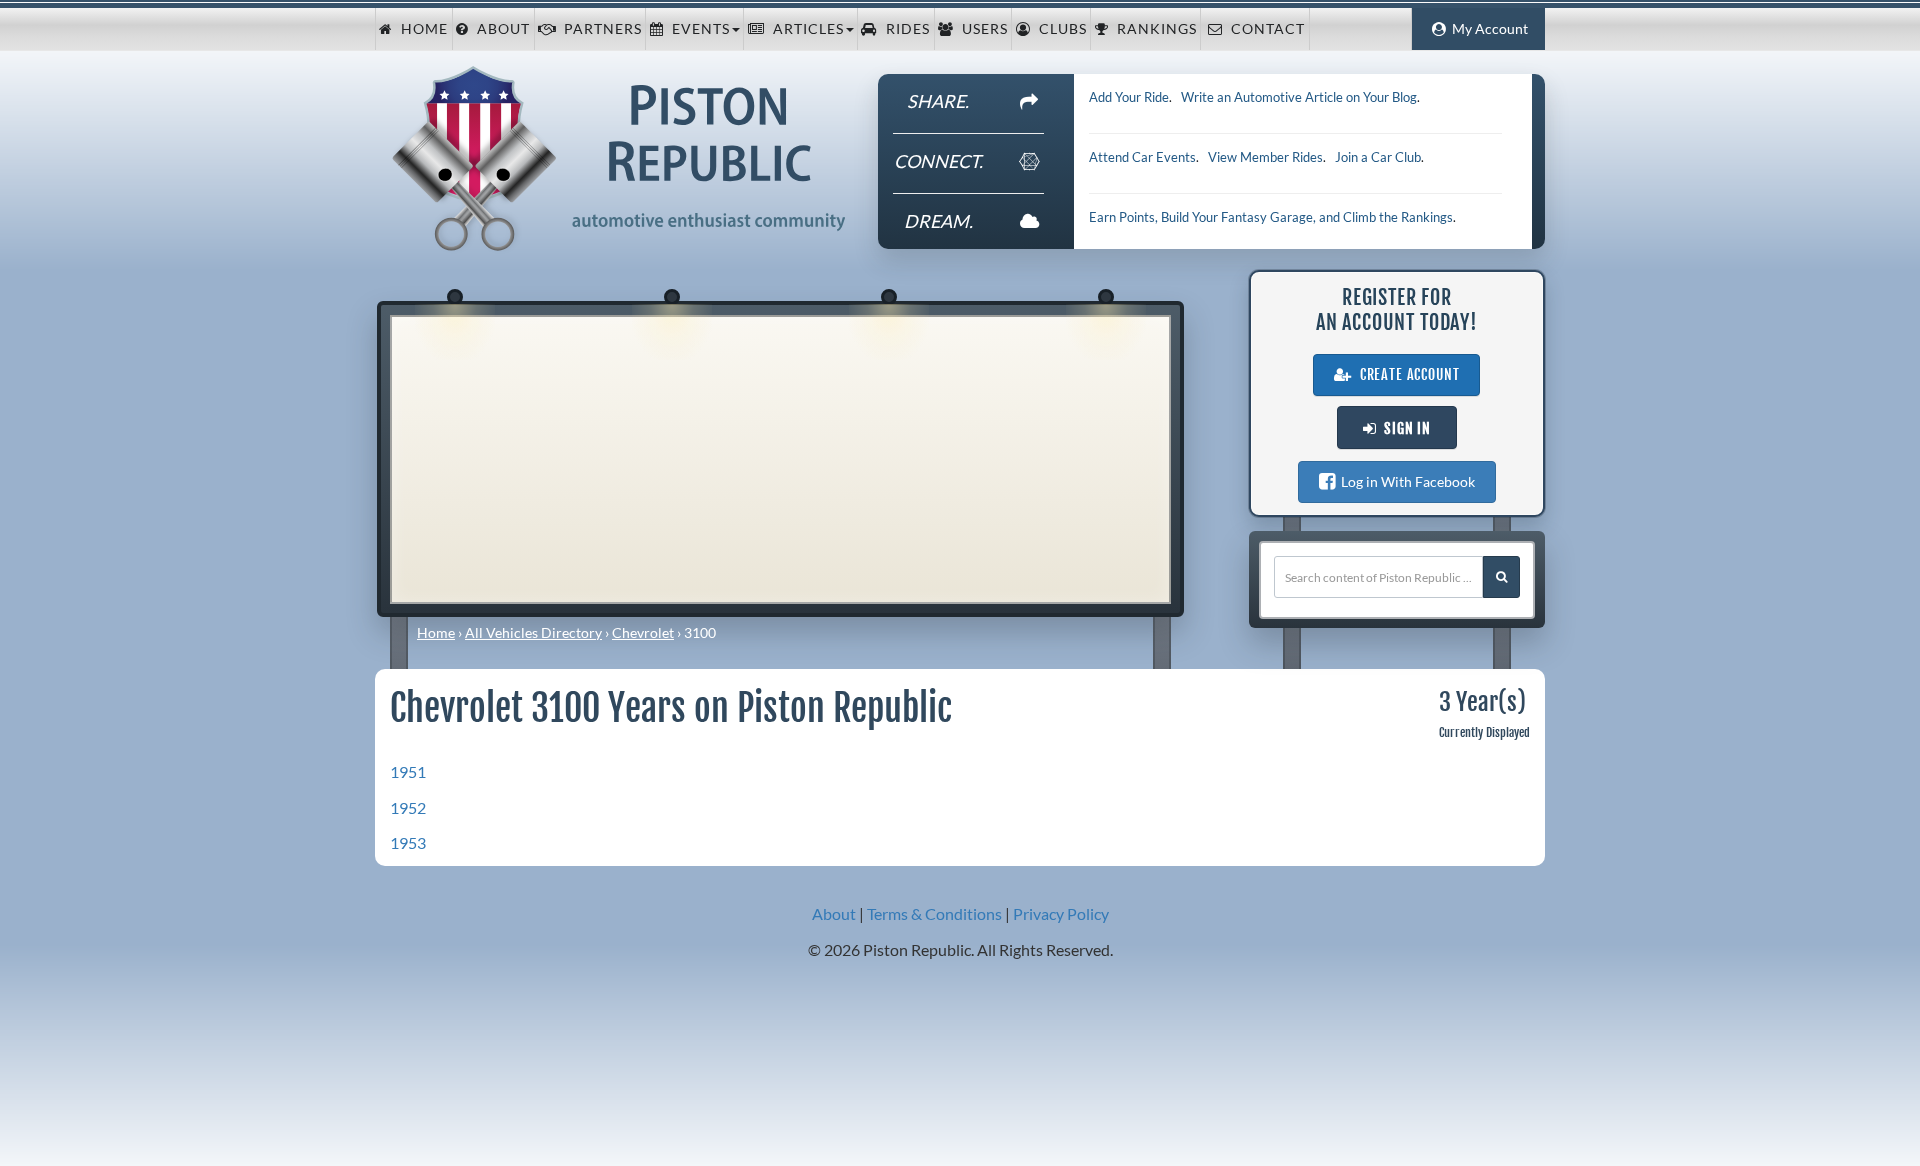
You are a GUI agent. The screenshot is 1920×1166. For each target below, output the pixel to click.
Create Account (1406, 375)
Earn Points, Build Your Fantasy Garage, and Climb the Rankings (1271, 217)
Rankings (1153, 29)
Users (981, 29)
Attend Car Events (1142, 157)
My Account (1487, 29)
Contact (1264, 29)
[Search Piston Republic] (1501, 577)
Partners (599, 29)
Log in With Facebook (1405, 481)
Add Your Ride (1129, 97)
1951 (408, 771)
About (499, 29)
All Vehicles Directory (533, 632)
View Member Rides (1265, 157)
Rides (904, 29)
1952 (408, 807)
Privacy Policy (1061, 913)
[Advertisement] (780, 457)
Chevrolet (643, 632)
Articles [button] (804, 29)
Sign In (1403, 429)
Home (420, 29)
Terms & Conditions (934, 913)
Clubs (1059, 29)
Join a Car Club (1378, 157)
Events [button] (697, 29)
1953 (408, 842)
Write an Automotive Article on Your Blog (1299, 97)
